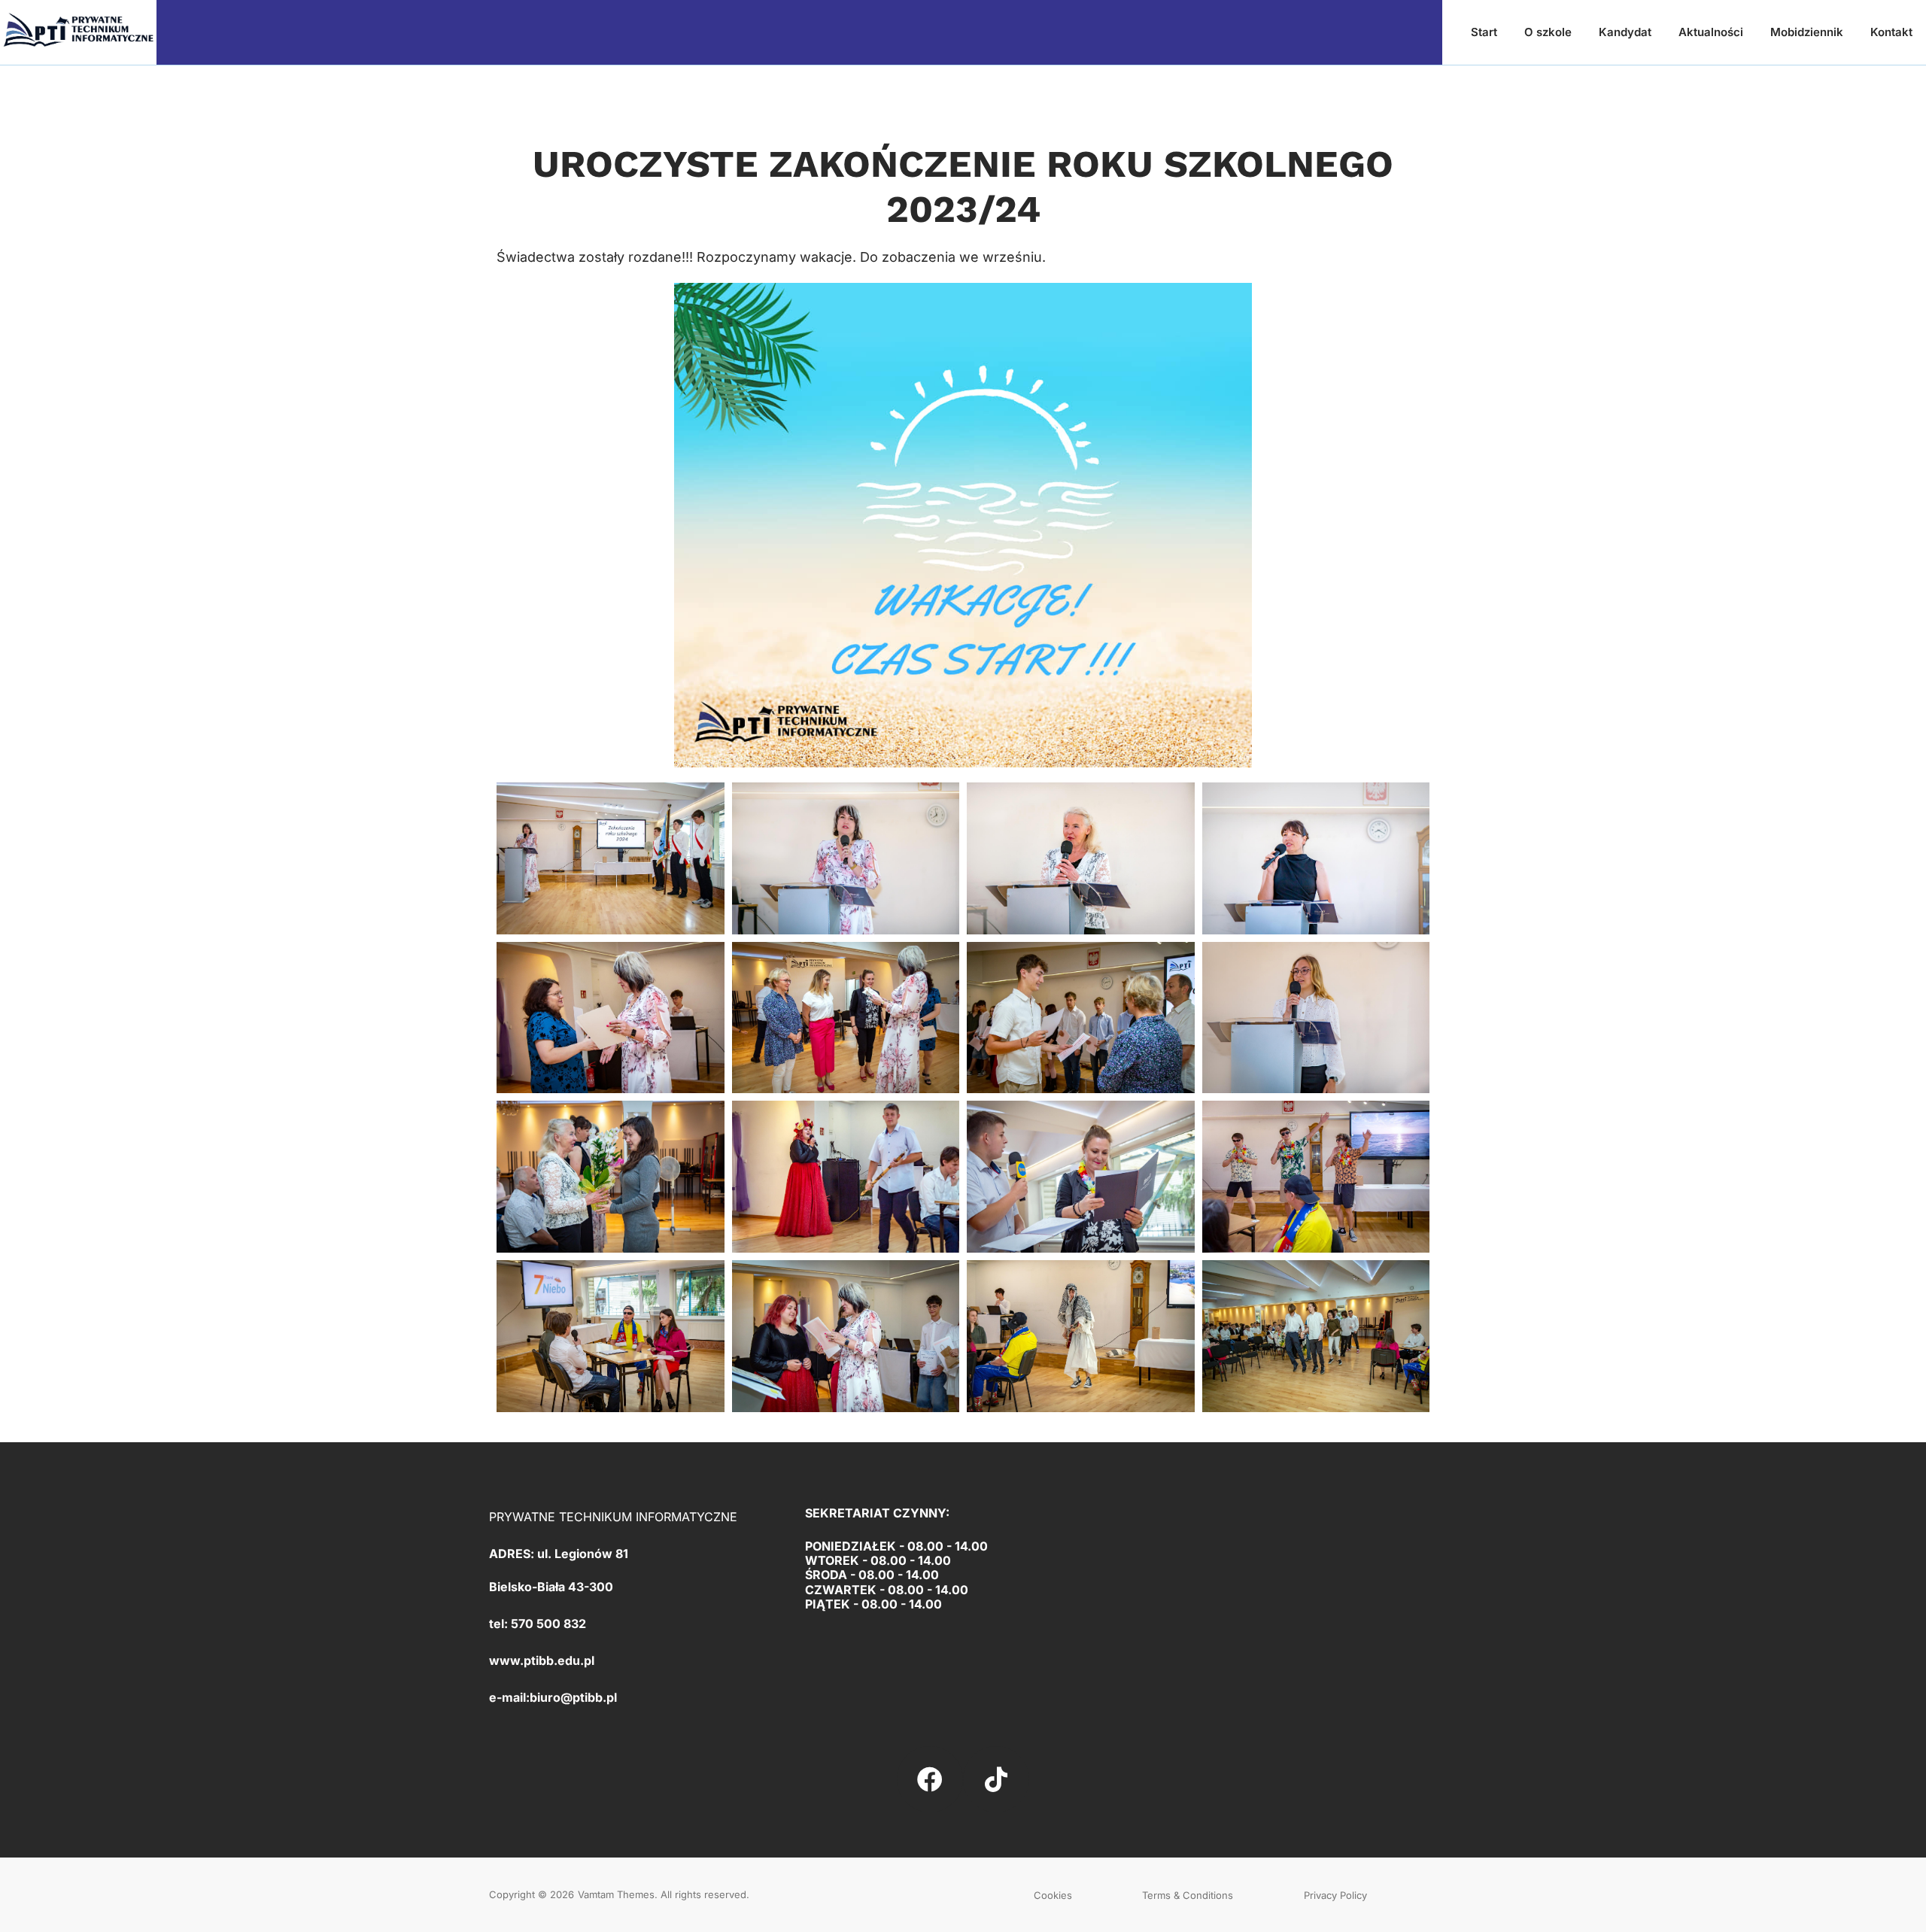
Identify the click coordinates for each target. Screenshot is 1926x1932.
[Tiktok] (996, 1779)
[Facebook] (930, 1779)
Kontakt (1891, 32)
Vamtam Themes (616, 1894)
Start (1484, 32)
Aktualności (1711, 32)
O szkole (1548, 32)
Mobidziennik (1807, 32)
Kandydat (1625, 32)
